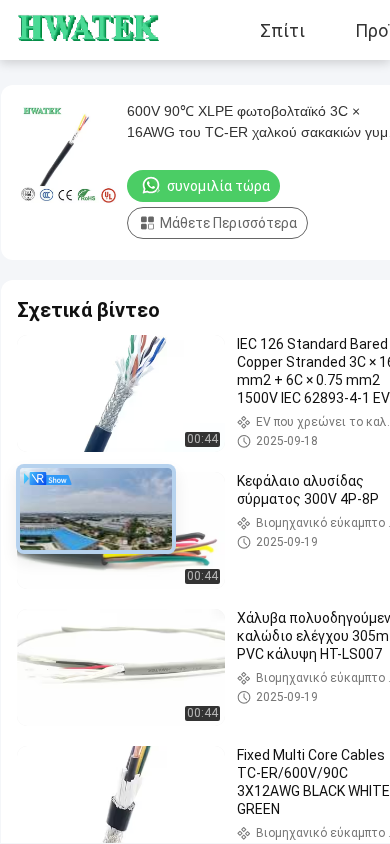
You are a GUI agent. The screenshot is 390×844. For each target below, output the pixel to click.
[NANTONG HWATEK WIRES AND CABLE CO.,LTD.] (75, 30)
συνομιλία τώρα (218, 186)
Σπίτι (282, 30)
